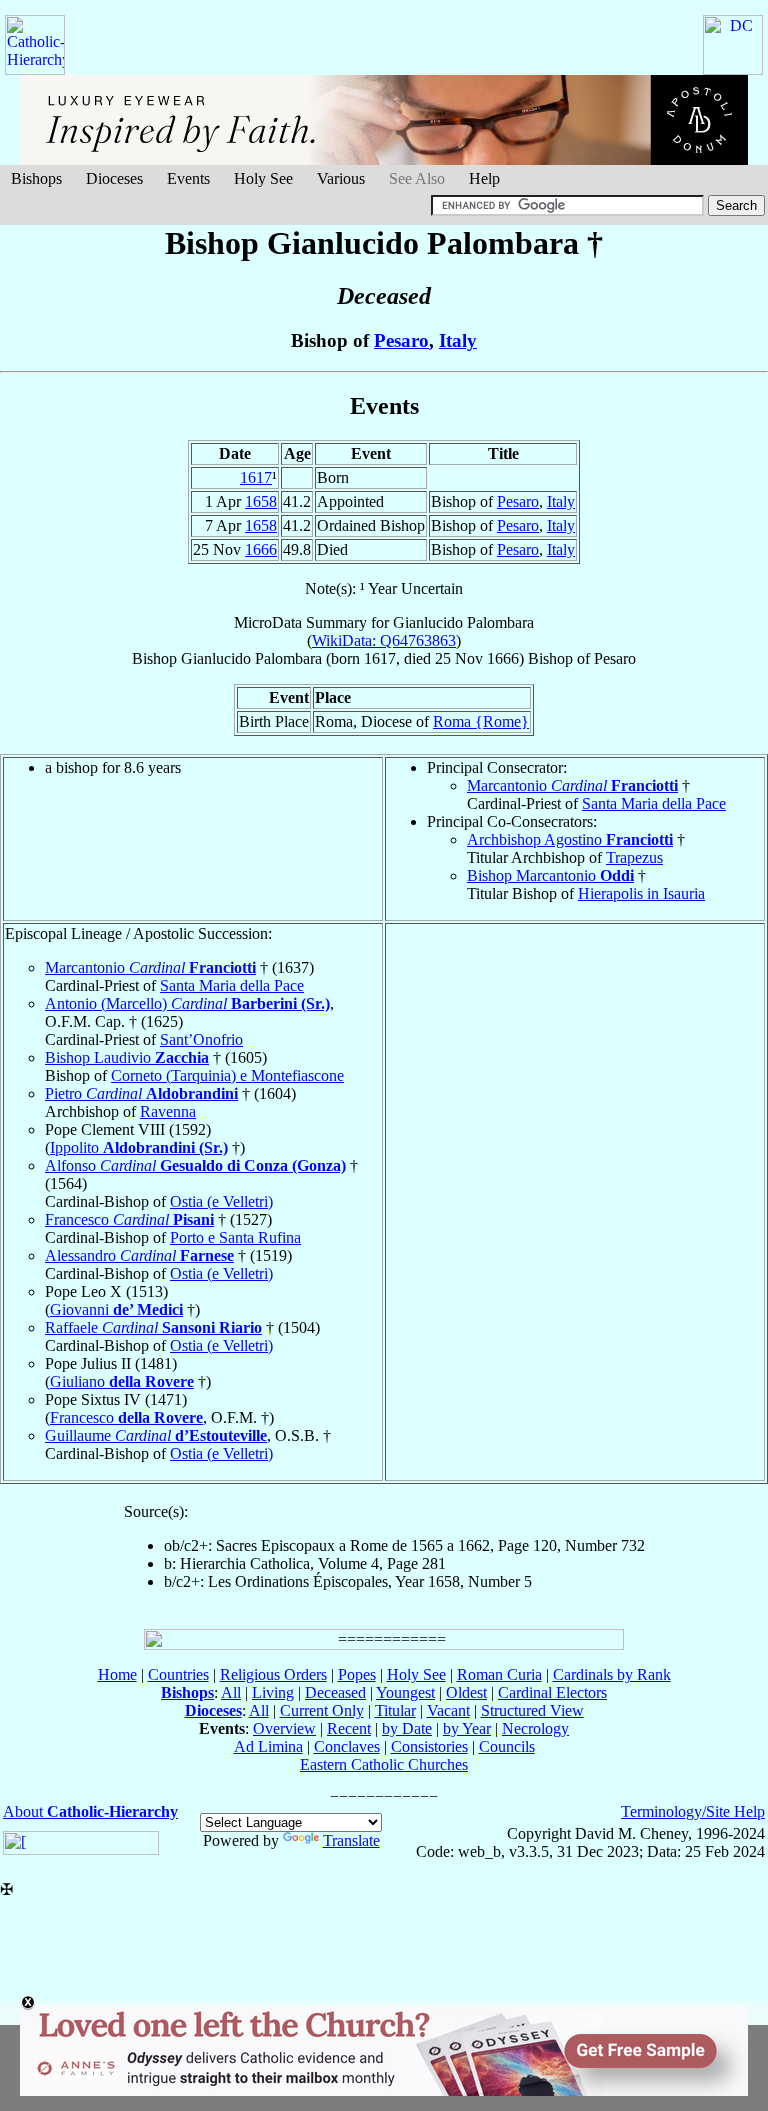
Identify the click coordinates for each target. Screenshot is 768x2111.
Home (117, 1674)
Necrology (535, 1728)
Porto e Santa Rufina (235, 1237)
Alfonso (195, 1165)
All (231, 1692)
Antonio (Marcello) (187, 1003)
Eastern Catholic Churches (384, 1764)
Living (273, 1692)
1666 (261, 549)
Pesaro (401, 340)
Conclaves (347, 1746)
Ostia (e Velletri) (221, 1201)
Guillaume (156, 1435)
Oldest (466, 1692)
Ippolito (139, 1147)
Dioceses (114, 178)
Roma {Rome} (481, 721)
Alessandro (139, 1255)
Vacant (448, 1710)
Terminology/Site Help (693, 1811)
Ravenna (168, 1111)
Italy (458, 340)
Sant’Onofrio (201, 1039)
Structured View (532, 1710)
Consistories (429, 1746)
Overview (284, 1728)
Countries (178, 1674)
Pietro (141, 1093)
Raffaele (153, 1327)
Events (188, 178)
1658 (261, 501)
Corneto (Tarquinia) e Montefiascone (227, 1075)
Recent (349, 1728)
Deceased (335, 1692)
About (90, 1811)
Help (484, 178)
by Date (407, 1728)
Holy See (263, 178)
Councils (507, 1746)
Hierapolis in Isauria (641, 893)
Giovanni (116, 1309)
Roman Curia (499, 1674)
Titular (395, 1710)
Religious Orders (273, 1674)
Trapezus (634, 857)
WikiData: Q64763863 (384, 640)
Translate (351, 1840)
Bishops (36, 178)
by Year (467, 1728)
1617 (256, 477)
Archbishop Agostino (570, 839)
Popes (357, 1674)
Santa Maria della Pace (654, 803)
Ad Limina (268, 1746)
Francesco (129, 1219)
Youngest (405, 1692)
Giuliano (122, 1381)
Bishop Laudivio (127, 1057)
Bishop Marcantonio (550, 875)
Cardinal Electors (552, 1692)
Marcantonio (572, 785)
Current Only (322, 1710)
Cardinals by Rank (612, 1674)
